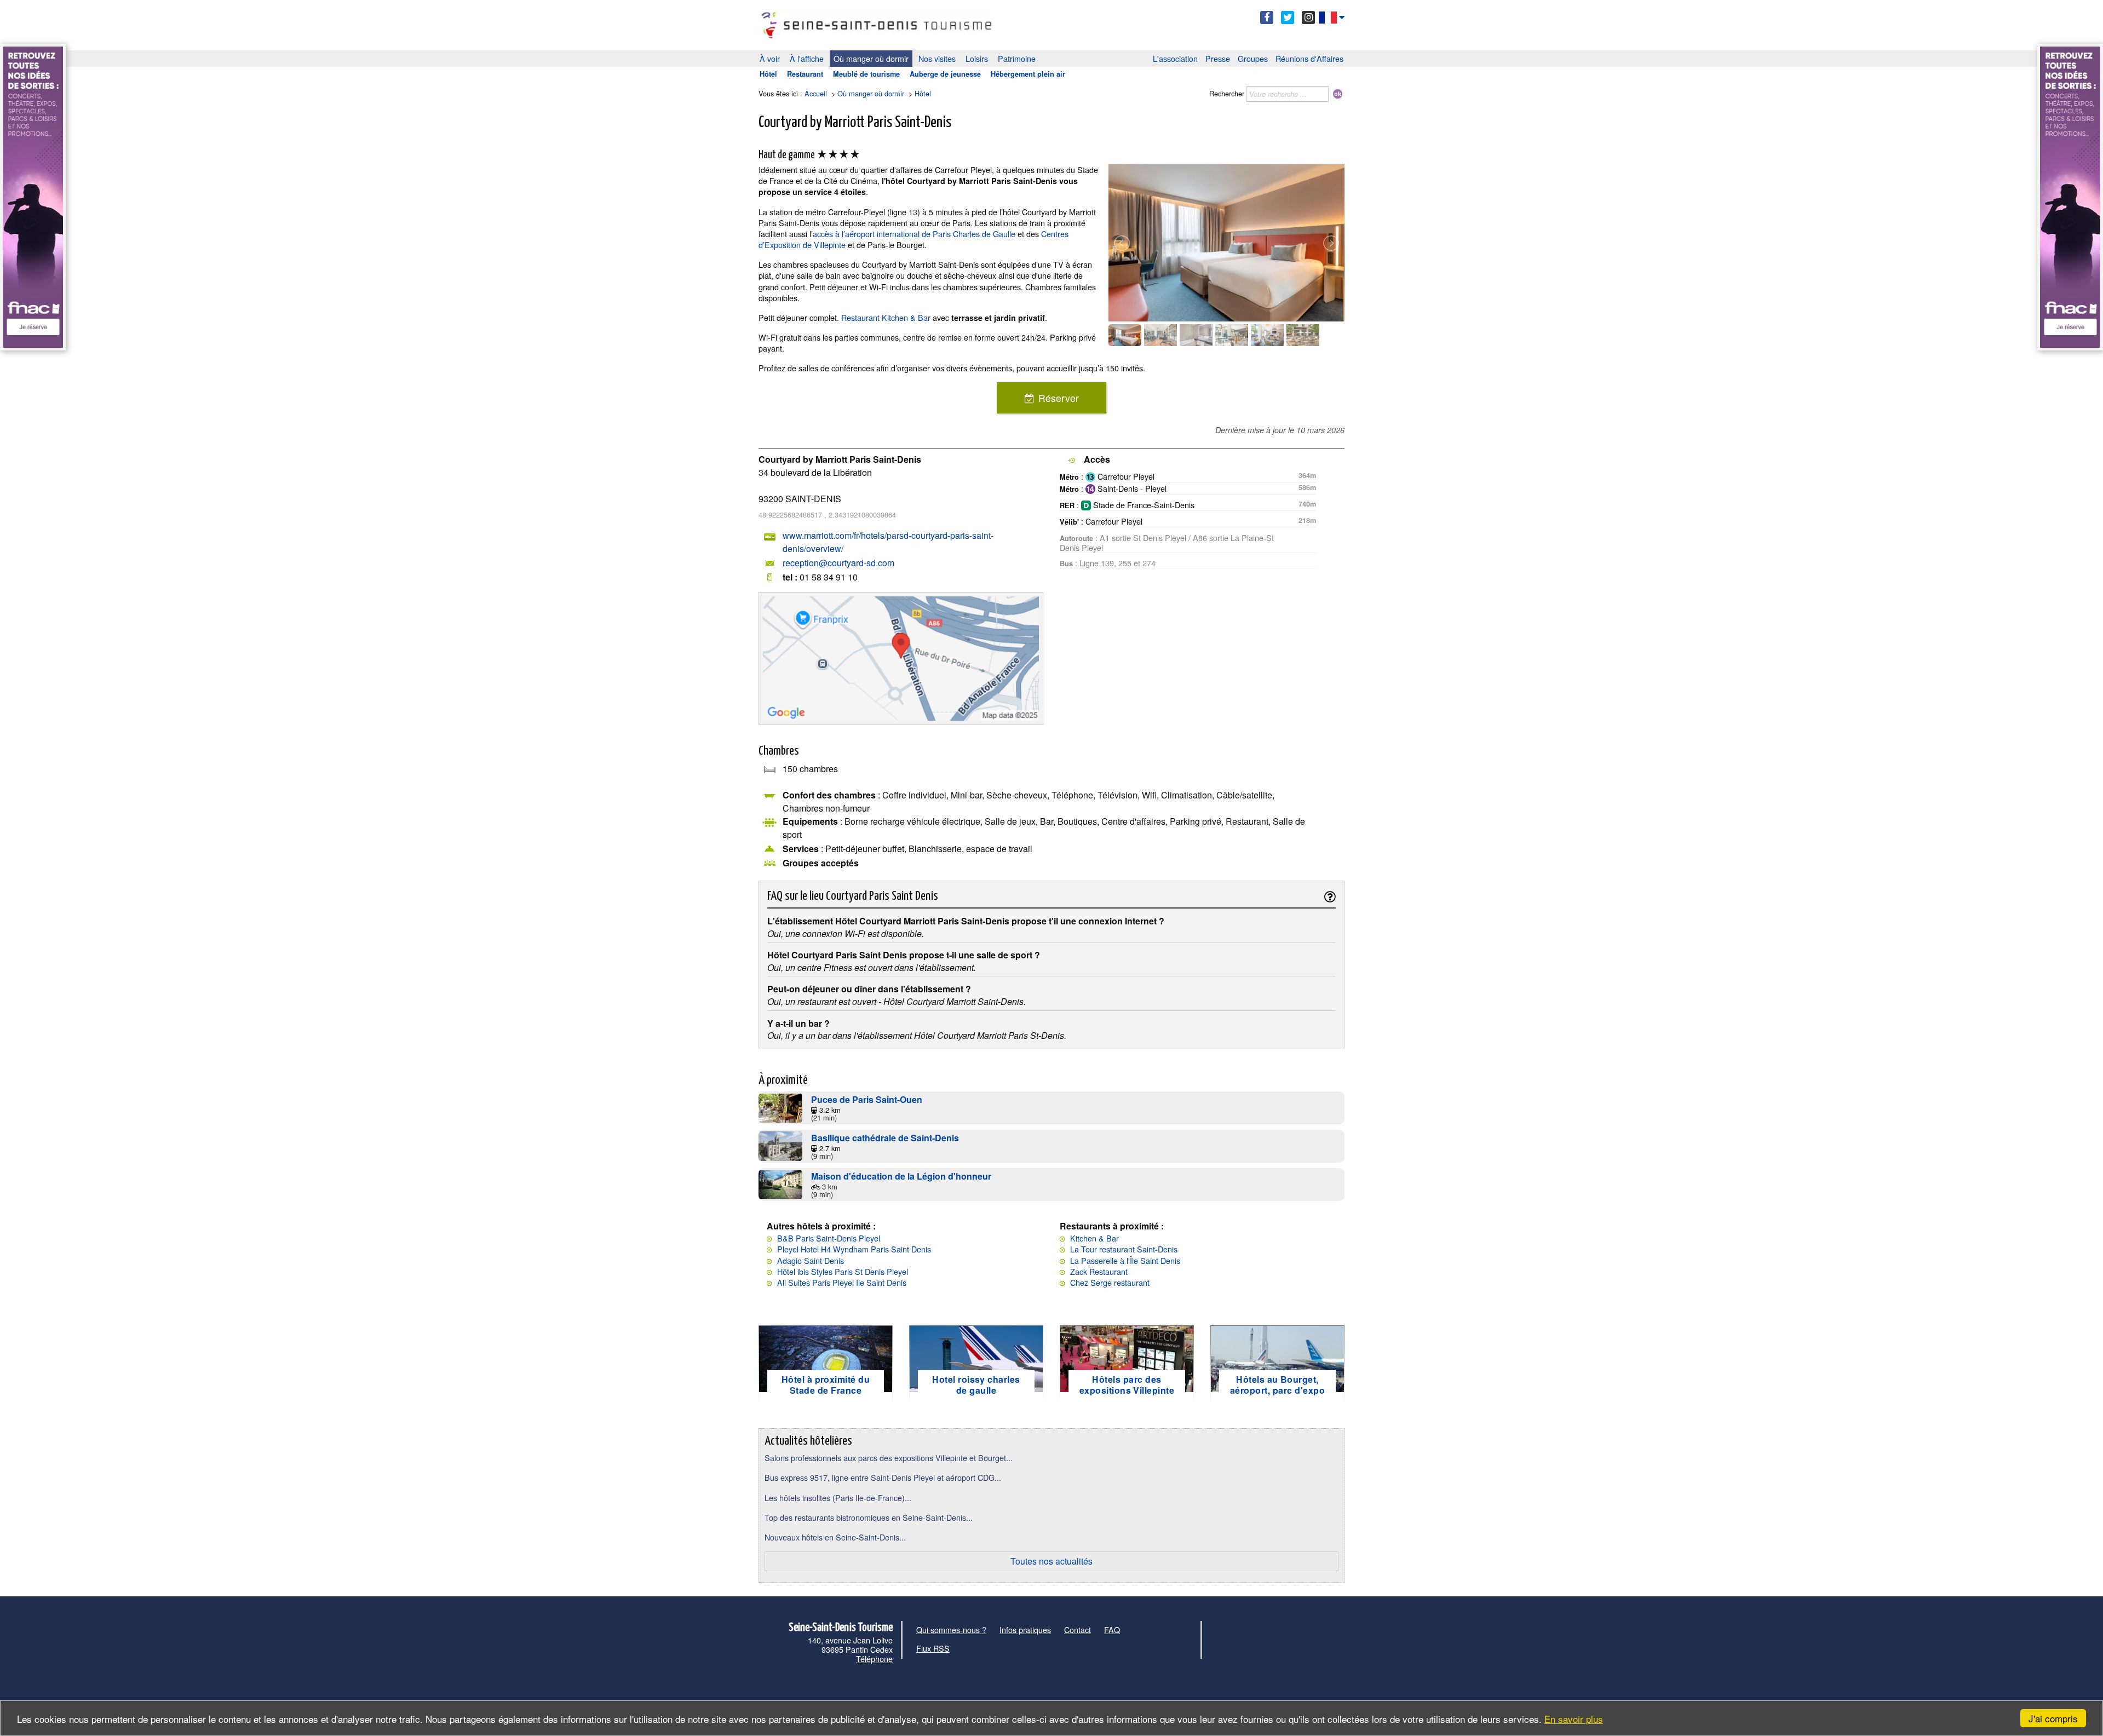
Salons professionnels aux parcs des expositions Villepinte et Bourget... (889, 1458)
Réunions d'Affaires (1309, 58)
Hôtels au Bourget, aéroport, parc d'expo (1277, 1384)
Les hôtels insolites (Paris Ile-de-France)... (838, 1498)
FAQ (1112, 1629)
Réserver (1059, 398)
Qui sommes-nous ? (951, 1629)
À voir (770, 58)
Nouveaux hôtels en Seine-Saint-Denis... (835, 1537)
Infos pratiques (1025, 1629)
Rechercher (1227, 93)
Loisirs (977, 58)
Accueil (816, 93)
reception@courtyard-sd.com (838, 563)
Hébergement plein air (1028, 74)
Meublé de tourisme (866, 74)
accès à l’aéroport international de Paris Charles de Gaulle (915, 234)
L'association (1175, 58)
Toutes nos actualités (1051, 1561)
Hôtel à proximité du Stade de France (826, 1384)
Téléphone (874, 1659)
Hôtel (768, 74)
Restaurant (805, 74)
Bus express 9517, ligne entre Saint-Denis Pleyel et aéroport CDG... (883, 1477)
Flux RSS (933, 1648)
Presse (1218, 58)
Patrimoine (1017, 58)
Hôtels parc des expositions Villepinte (1127, 1384)
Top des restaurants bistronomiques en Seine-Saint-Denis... (869, 1517)
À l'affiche (807, 58)
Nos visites (937, 58)
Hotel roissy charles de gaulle (976, 1384)
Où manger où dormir (871, 58)
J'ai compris (2053, 1718)
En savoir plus (1574, 1719)
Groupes (1253, 58)
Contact (1078, 1629)
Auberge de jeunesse (945, 74)
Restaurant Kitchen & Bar (886, 317)
